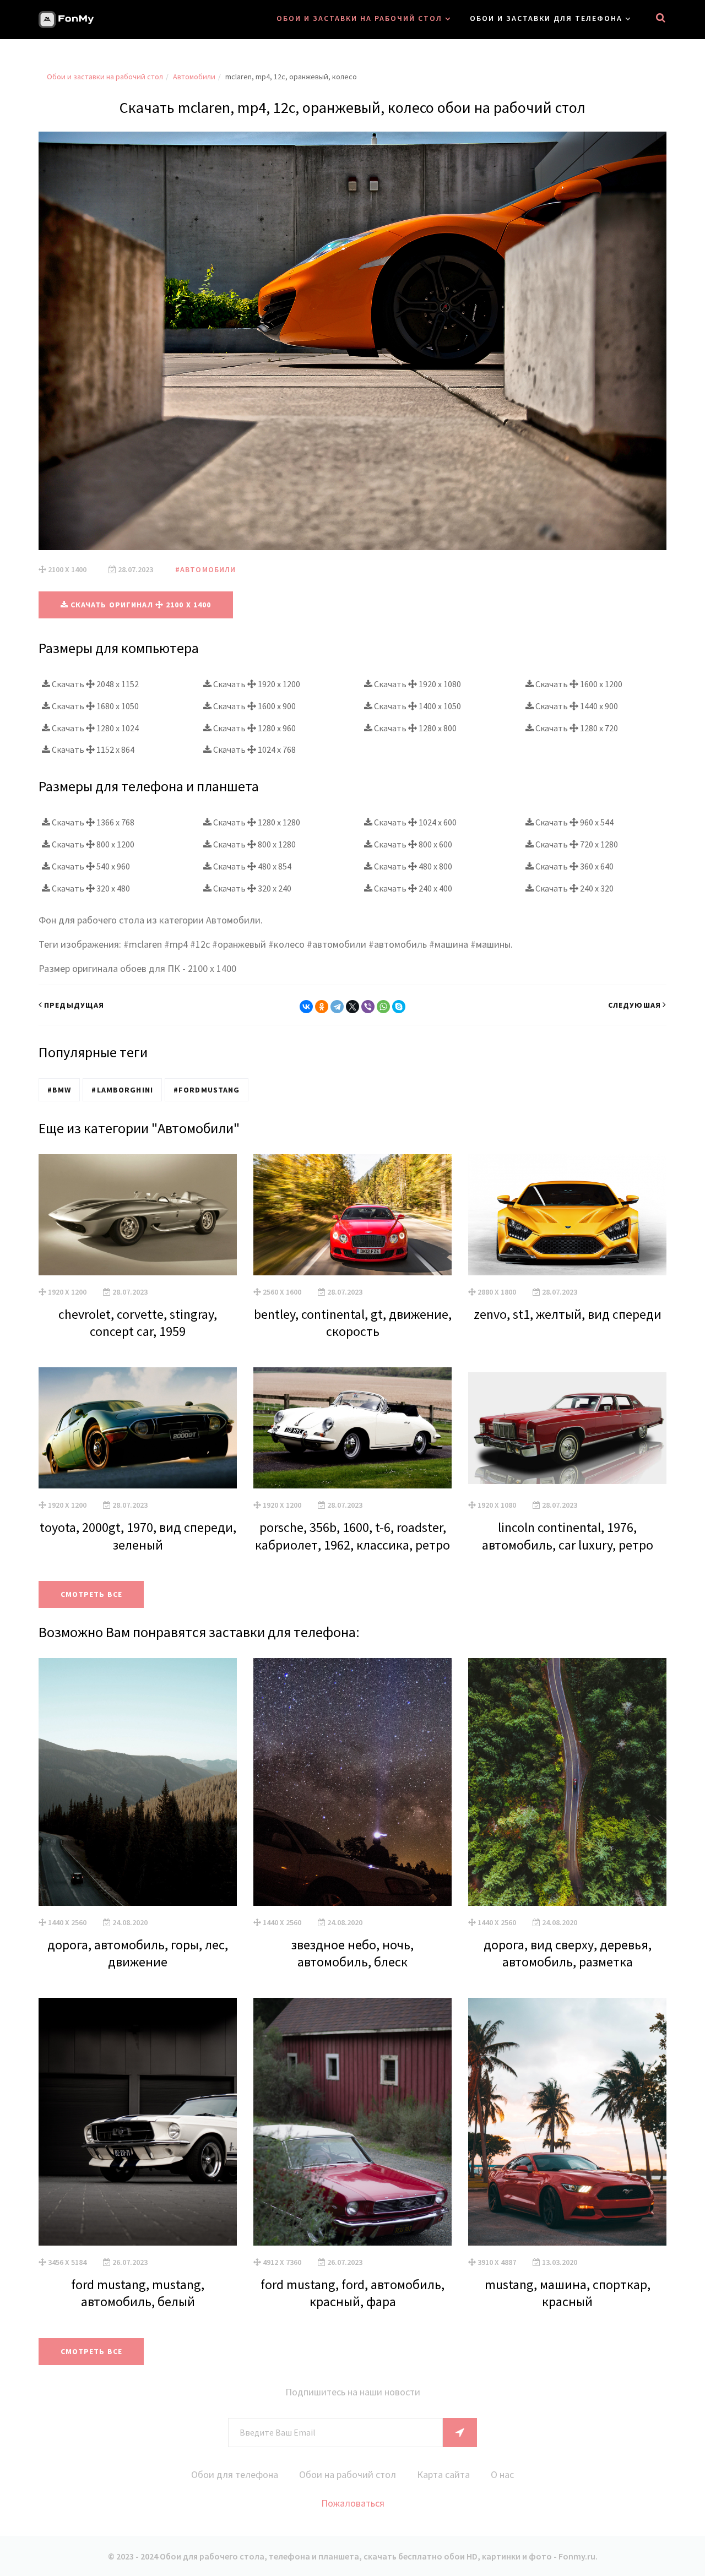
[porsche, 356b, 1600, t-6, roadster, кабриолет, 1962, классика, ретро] (352, 1428)
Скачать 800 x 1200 (92, 844)
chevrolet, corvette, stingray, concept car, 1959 (138, 1323)
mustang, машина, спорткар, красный (568, 2293)
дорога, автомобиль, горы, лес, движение (138, 1953)
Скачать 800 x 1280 (254, 844)
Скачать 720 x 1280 (576, 844)
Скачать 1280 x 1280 (256, 822)
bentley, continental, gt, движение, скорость (353, 1323)
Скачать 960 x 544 (574, 822)
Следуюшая (634, 1005)
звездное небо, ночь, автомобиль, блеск (352, 1953)
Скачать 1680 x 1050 (94, 706)
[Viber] (368, 1007)
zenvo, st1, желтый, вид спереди (568, 1314)
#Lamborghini (122, 1090)
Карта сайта (443, 2474)
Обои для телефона (235, 2474)
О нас (502, 2474)
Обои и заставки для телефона (546, 18)
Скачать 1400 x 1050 (417, 706)
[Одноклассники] (322, 1007)
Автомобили (194, 77)
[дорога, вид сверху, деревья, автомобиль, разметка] (567, 1782)
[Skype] (399, 1007)
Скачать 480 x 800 (412, 866)
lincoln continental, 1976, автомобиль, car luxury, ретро (568, 1536)
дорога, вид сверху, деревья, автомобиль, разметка (568, 1953)
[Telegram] (337, 1007)
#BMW (59, 1090)
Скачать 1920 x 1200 (256, 684)
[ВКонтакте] (306, 1007)
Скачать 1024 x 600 (414, 822)
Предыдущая (74, 1005)
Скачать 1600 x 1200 (578, 684)
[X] (352, 1007)
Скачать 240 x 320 (574, 888)
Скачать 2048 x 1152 (94, 684)
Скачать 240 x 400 (412, 888)
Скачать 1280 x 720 (576, 728)
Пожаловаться (353, 2503)
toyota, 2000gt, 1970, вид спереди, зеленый (138, 1536)
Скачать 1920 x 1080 (417, 684)
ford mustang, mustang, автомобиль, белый (138, 2293)
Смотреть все (91, 1594)
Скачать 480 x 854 (251, 866)
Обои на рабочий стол (348, 2474)
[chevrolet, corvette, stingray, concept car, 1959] (138, 1215)
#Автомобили (205, 569)
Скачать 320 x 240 (251, 888)
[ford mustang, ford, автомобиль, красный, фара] (352, 2122)
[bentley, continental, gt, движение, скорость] (352, 1215)
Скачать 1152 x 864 (92, 749)
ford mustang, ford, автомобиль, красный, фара (352, 2293)
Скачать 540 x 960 (90, 866)
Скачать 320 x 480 (90, 888)
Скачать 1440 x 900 (576, 706)
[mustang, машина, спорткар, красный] (567, 2122)
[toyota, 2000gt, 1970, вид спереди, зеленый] (138, 1428)
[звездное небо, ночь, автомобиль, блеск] (352, 1782)
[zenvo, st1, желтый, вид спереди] (567, 1215)
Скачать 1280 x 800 (414, 728)
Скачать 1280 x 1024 (94, 728)
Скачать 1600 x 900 (254, 706)
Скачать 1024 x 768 (254, 749)
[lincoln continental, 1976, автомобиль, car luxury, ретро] (567, 1428)
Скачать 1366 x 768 (92, 822)
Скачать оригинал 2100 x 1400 (140, 605)
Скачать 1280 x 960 (254, 728)
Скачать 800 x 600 (412, 844)
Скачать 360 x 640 (574, 866)
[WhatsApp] (383, 1007)
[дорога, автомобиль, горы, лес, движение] (138, 1782)
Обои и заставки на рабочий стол (359, 18)
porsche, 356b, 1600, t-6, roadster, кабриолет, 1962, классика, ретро (352, 1536)
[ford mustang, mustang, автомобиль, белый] (138, 2122)
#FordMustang (207, 1090)
